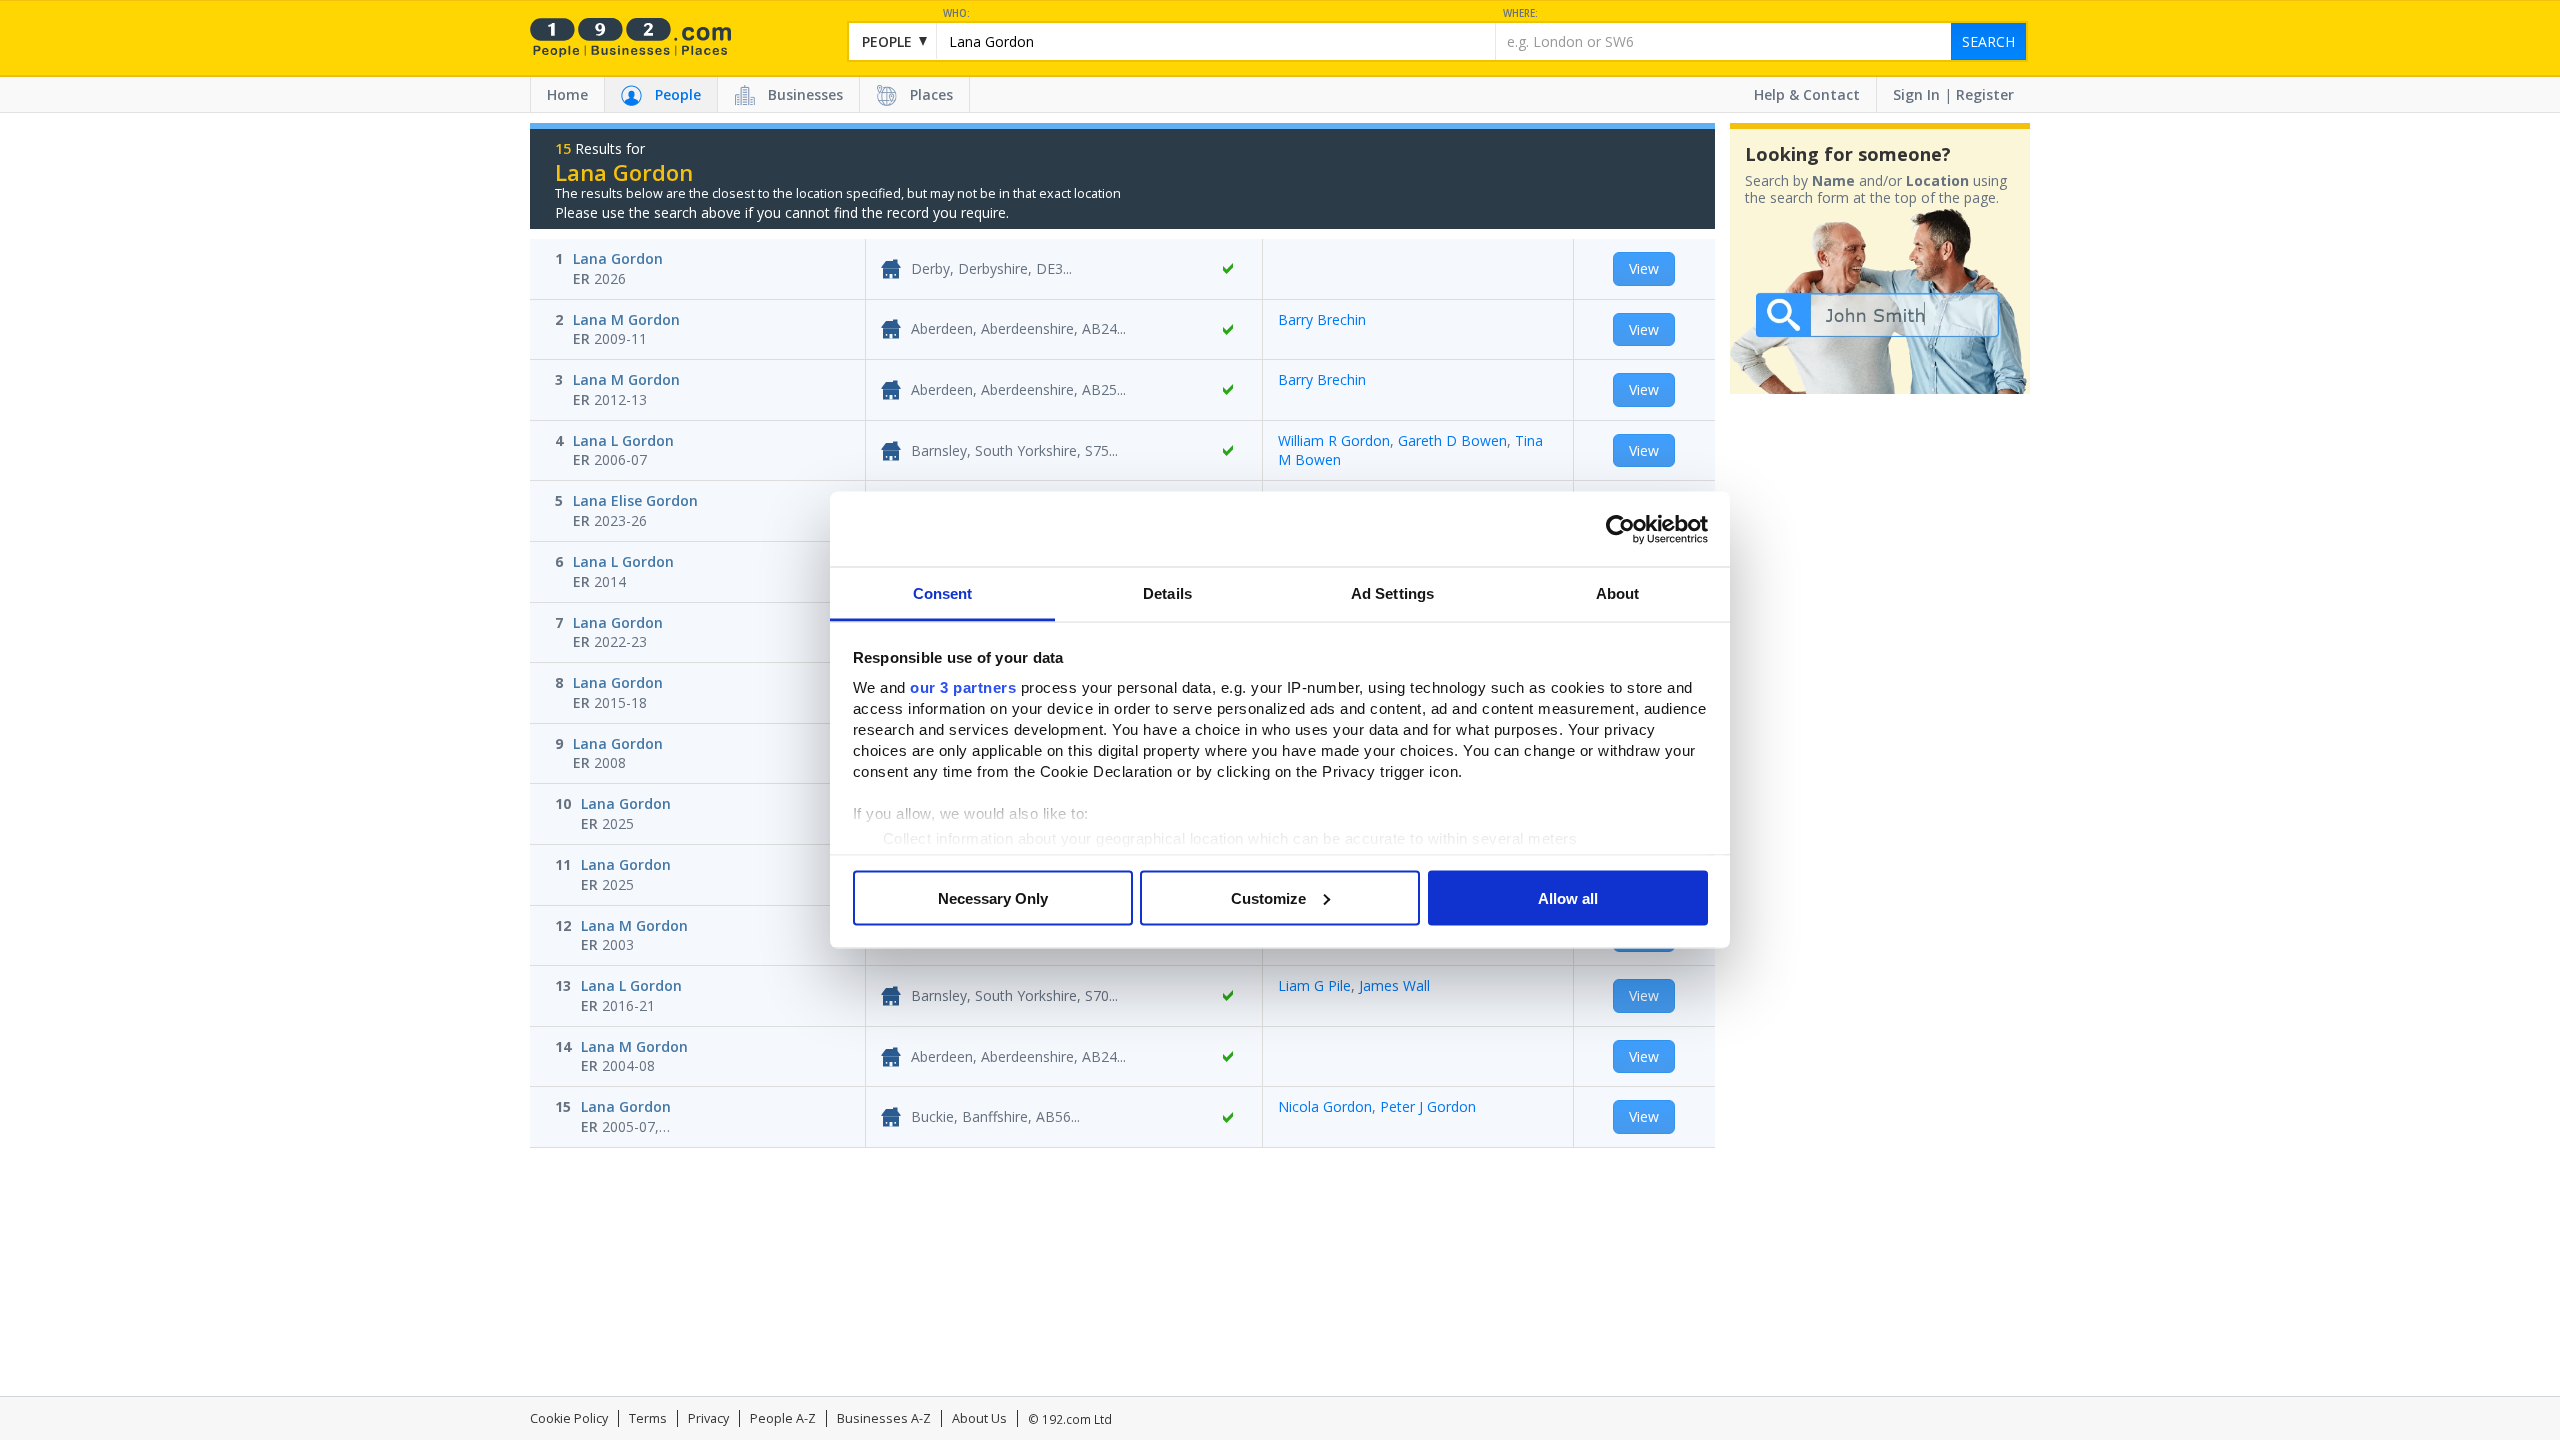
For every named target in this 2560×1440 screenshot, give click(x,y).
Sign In (1916, 94)
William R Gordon (1334, 440)
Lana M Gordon (626, 319)
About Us (979, 1418)
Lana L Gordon (623, 440)
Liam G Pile (1314, 985)
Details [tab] (1167, 593)
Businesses (805, 94)
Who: (956, 13)
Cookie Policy (569, 1418)
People (678, 94)
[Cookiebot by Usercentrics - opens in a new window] (1620, 529)
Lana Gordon (618, 258)
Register (1985, 94)
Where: (1520, 13)
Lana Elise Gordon (635, 500)
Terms (648, 1418)
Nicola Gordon (1325, 1106)
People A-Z (783, 1418)
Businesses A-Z (884, 1418)
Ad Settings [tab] (1392, 593)
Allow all (1568, 897)
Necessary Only (993, 897)
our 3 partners (963, 687)
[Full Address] (1228, 269)
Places (931, 94)
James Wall (1394, 985)
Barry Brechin (1322, 319)
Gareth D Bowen (1452, 440)
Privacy (708, 1418)
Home (567, 94)
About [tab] (1618, 593)
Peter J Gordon (1428, 1106)
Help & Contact (1807, 94)
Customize (1268, 897)
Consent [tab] (943, 593)
